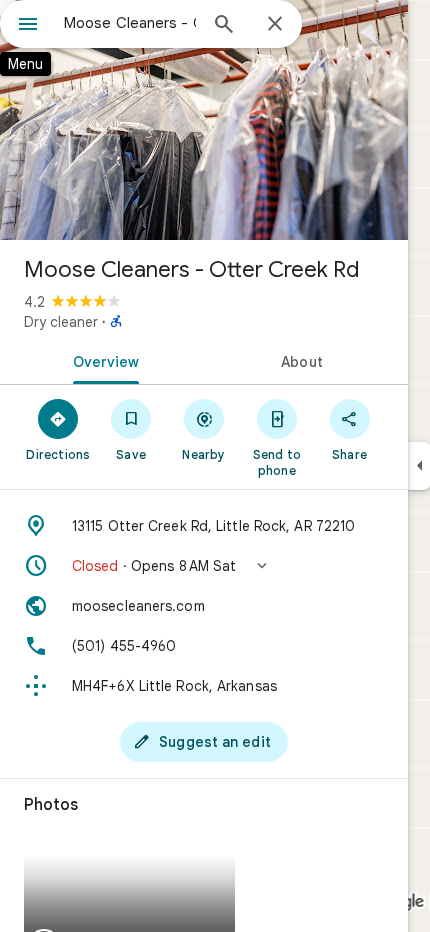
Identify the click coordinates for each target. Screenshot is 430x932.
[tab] (102, 360)
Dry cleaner (61, 322)
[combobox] (130, 23)
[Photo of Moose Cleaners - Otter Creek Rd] (204, 120)
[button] (204, 566)
